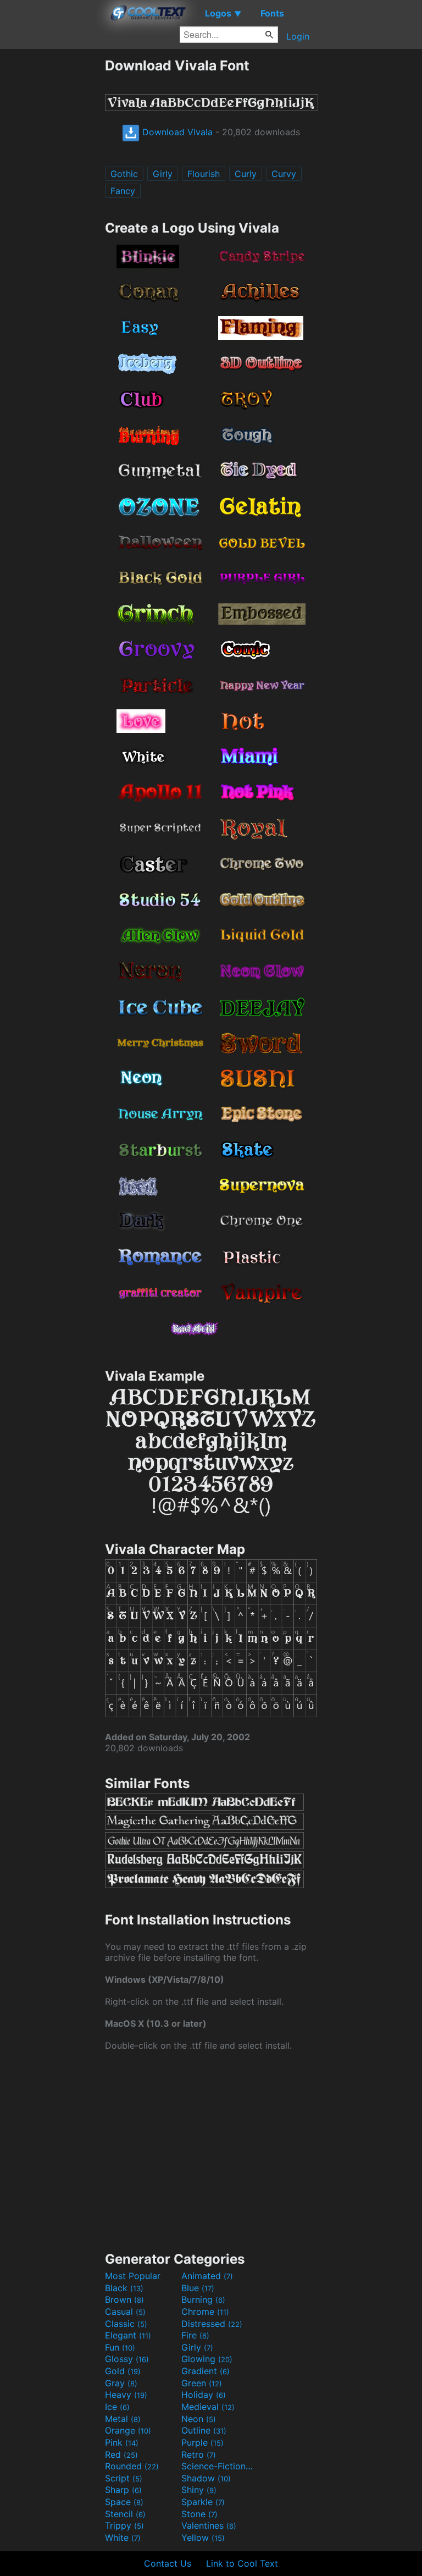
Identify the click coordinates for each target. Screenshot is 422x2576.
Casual (125, 2312)
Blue (198, 2288)
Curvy (284, 174)
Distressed (212, 2324)
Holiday (204, 2395)
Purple (202, 2442)
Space (124, 2502)
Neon (199, 2419)
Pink (122, 2442)
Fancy (123, 191)
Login (298, 36)
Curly (246, 174)
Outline (204, 2430)
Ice (117, 2407)
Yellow (203, 2538)
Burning (203, 2299)
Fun (120, 2347)
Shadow (206, 2478)
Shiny (199, 2490)
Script (124, 2478)
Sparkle (203, 2502)
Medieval (208, 2407)
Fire (195, 2335)
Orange (128, 2430)
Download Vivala (176, 132)
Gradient (206, 2371)
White (123, 2538)
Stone (199, 2514)
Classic (126, 2324)
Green (202, 2383)
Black (124, 2288)
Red (121, 2454)
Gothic (124, 174)
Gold (123, 2371)
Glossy (127, 2359)
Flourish (204, 174)
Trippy (124, 2525)
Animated (207, 2276)
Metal (123, 2419)
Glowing (207, 2359)
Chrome (205, 2312)
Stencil (125, 2514)
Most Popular (133, 2276)
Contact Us (168, 2563)
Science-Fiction (218, 2466)
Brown (124, 2299)
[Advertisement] (52, 222)
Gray (121, 2383)
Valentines (209, 2525)
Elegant (128, 2335)
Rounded (132, 2466)
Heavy (126, 2395)
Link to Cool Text (242, 2563)
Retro (199, 2454)
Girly (163, 174)
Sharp (123, 2490)
